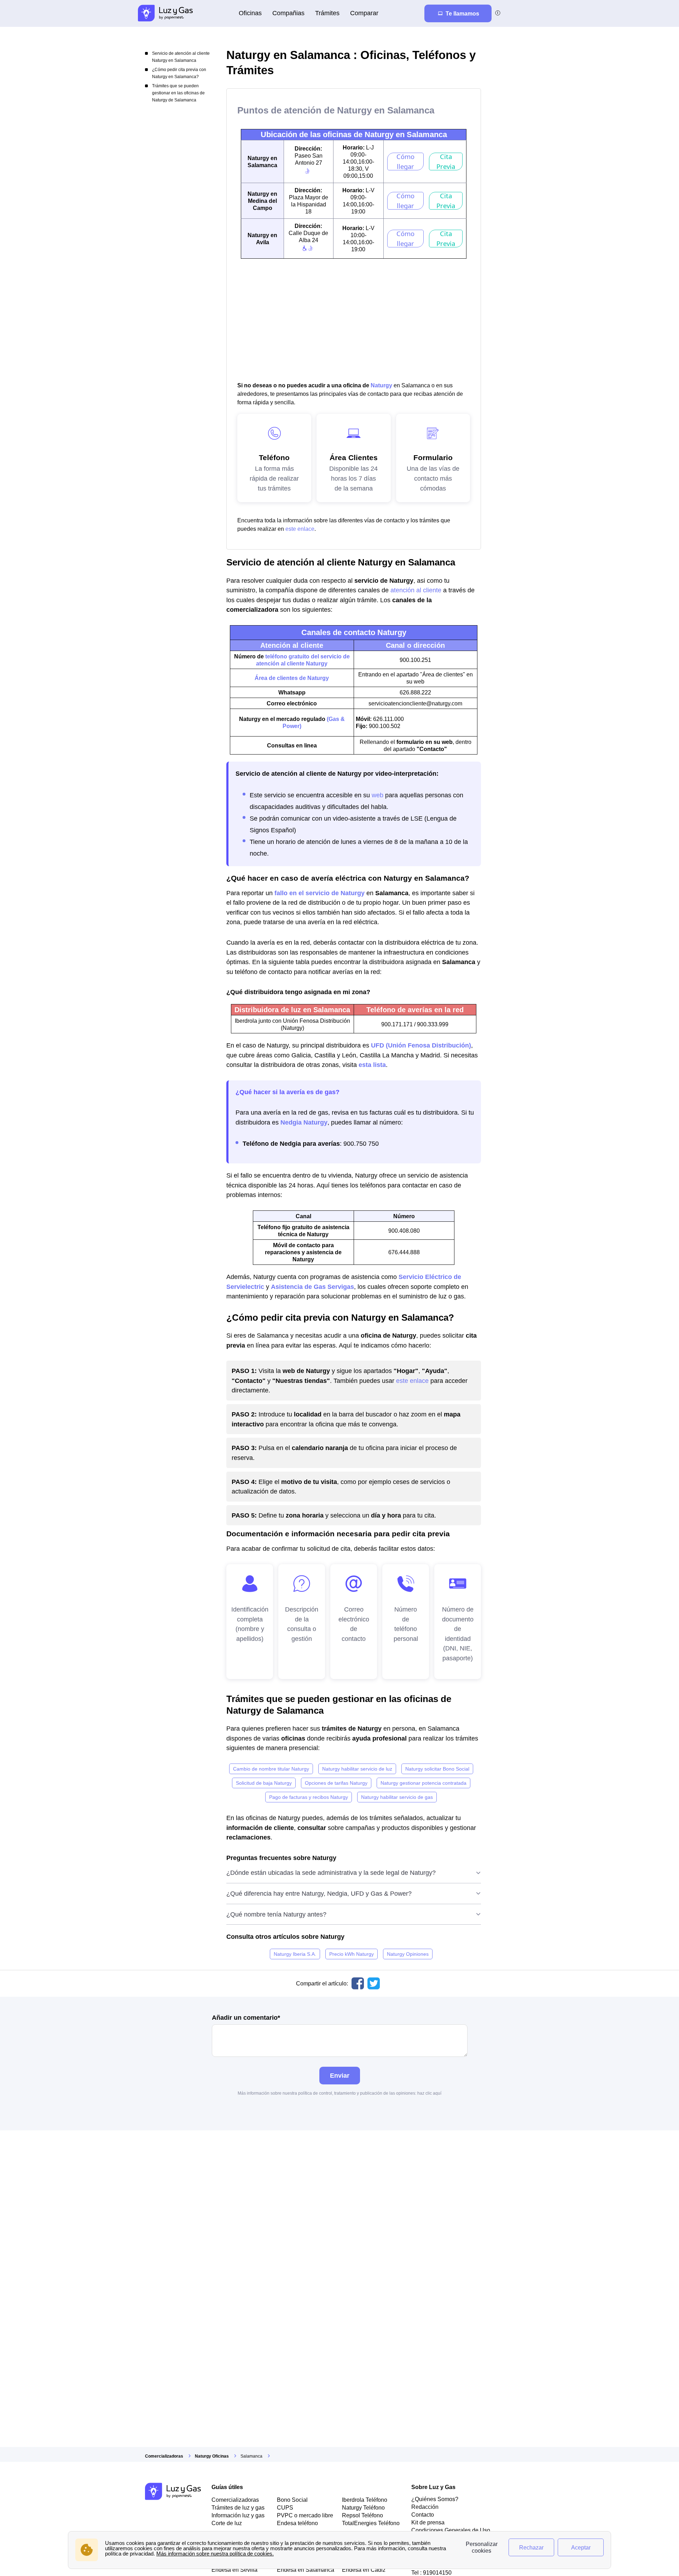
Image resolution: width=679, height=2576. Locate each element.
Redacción (425, 2507)
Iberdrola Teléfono (365, 2500)
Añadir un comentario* (246, 2018)
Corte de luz (227, 2523)
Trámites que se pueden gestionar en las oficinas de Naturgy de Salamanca (178, 93)
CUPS (285, 2507)
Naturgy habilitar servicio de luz (357, 1769)
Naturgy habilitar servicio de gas (397, 1797)
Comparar (364, 13)
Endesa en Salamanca (306, 2570)
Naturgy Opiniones (408, 1954)
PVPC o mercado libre (305, 2515)
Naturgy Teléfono (363, 2507)
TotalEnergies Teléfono (371, 2523)
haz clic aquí (429, 2093)
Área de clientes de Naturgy (292, 678)
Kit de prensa (428, 2522)
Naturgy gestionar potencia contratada (423, 1783)
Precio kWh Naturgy (352, 1954)
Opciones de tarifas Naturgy (336, 1783)
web (378, 795)
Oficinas (250, 13)
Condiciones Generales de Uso (451, 2530)
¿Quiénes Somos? (435, 2499)
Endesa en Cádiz (364, 2570)
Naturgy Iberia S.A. (295, 1954)
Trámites (327, 13)
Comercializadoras (235, 2500)
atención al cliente (416, 590)
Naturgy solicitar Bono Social (437, 1769)
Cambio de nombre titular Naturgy (271, 1769)
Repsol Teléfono (362, 2515)
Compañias (288, 13)
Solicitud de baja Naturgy (264, 1783)
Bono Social (292, 2500)
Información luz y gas (238, 2515)
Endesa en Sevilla (234, 2570)
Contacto (423, 2515)
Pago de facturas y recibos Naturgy (309, 1797)
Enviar (340, 2075)
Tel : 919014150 (431, 2572)
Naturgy (381, 385)
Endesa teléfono (297, 2523)
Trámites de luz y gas (238, 2507)
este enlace (300, 529)
